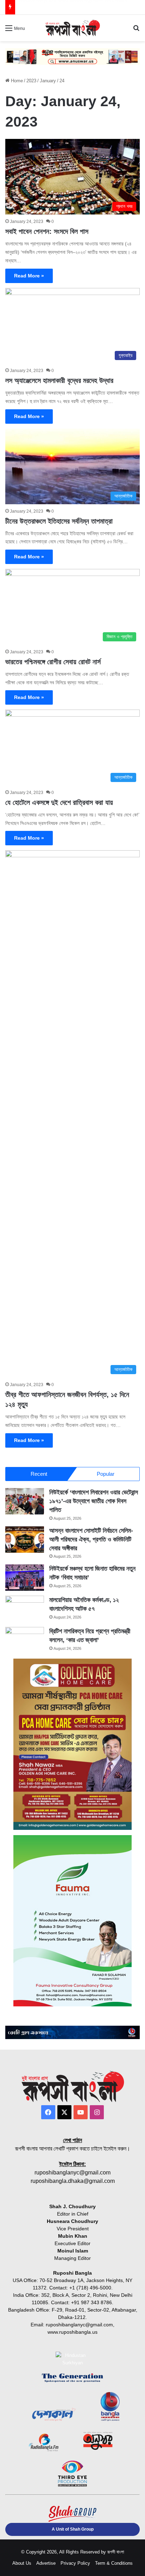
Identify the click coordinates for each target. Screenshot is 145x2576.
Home (16, 81)
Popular (106, 1474)
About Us (22, 2563)
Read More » (29, 276)
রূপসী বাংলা (116, 2552)
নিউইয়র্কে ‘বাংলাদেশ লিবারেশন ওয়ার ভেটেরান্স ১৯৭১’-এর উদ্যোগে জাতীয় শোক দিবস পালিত (94, 1501)
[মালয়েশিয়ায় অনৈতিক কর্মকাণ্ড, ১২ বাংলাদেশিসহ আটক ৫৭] (25, 1609)
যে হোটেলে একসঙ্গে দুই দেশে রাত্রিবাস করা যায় (59, 802)
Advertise (46, 2563)
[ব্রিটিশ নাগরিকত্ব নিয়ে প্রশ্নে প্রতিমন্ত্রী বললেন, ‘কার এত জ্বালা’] (25, 1640)
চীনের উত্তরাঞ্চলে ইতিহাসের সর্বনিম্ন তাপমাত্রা (59, 521)
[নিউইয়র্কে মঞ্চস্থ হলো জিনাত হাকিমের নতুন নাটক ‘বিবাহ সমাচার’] (25, 1578)
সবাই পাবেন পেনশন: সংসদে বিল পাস (47, 231)
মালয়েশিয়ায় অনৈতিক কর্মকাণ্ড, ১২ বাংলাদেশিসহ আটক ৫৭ (69, 7)
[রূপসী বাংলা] (72, 28)
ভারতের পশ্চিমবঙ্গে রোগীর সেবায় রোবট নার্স (53, 662)
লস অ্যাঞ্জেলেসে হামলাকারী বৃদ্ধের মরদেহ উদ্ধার (59, 380)
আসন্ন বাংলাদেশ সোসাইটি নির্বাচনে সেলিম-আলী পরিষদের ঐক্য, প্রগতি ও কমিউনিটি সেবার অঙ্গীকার (91, 1539)
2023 (31, 81)
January (48, 81)
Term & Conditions (114, 2563)
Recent (39, 1474)
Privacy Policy (75, 2563)
